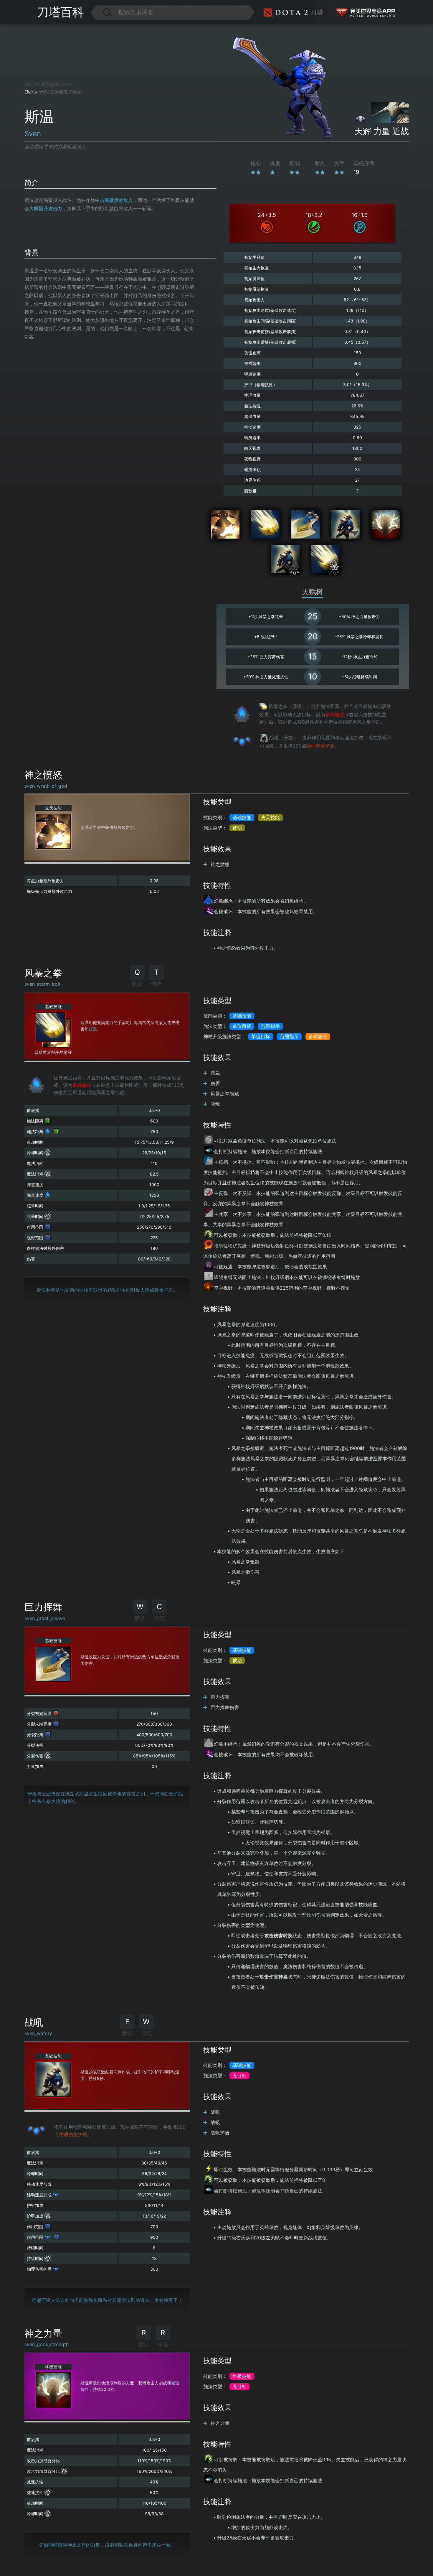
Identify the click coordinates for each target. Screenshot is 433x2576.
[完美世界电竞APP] (359, 12)
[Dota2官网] (294, 12)
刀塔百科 (60, 12)
